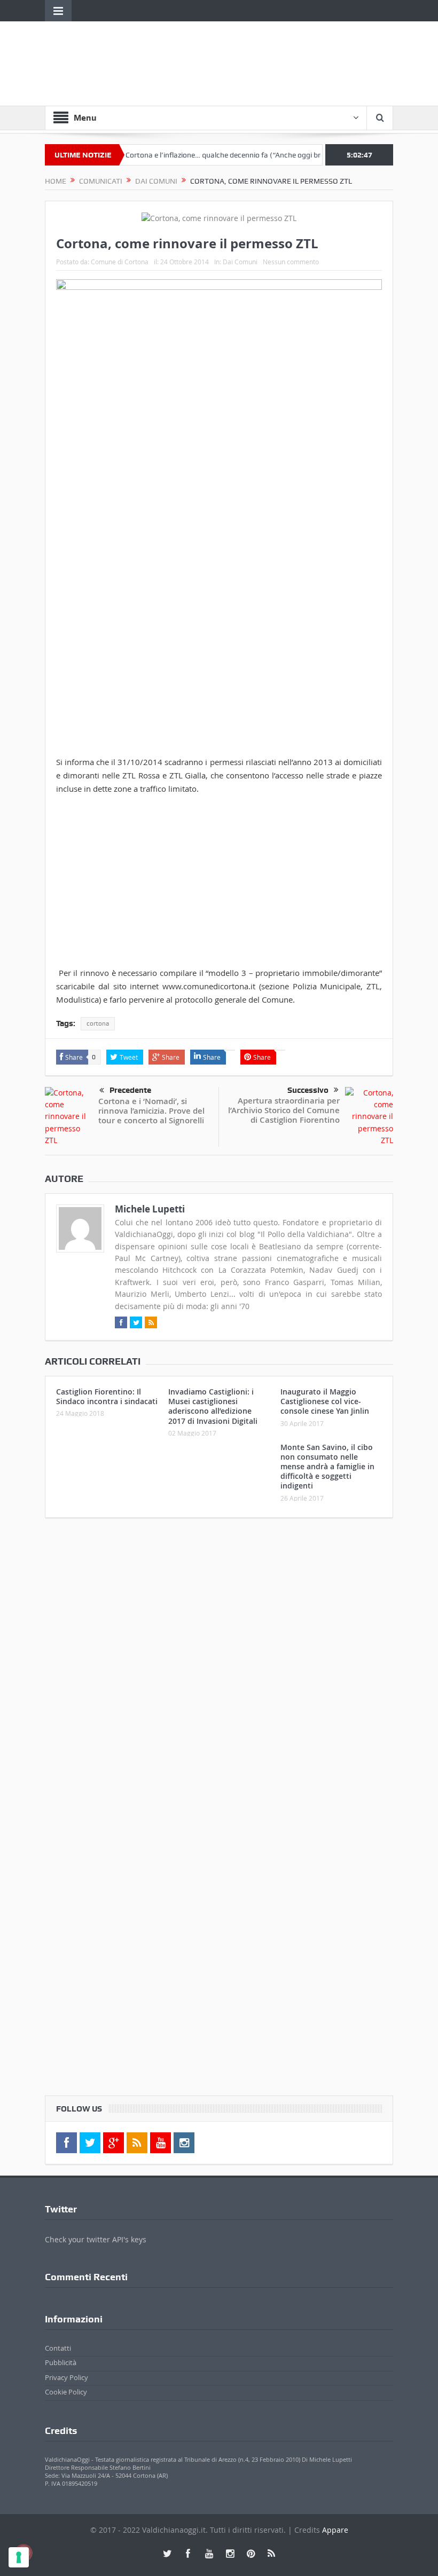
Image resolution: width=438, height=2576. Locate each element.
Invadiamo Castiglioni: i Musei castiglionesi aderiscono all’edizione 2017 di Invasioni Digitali (213, 1406)
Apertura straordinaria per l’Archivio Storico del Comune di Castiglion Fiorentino (284, 1110)
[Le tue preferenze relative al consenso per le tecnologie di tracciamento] (19, 2557)
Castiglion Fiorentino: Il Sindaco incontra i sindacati (107, 1396)
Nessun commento (291, 262)
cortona (98, 1023)
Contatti (58, 2348)
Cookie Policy (66, 2392)
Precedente (130, 1090)
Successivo (308, 1090)
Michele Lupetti (150, 1209)
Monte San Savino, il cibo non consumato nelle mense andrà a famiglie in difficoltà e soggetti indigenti (327, 1467)
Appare (335, 2530)
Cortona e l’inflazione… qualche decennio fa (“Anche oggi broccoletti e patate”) (229, 155)
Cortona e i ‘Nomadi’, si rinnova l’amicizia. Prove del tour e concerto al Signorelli (151, 1111)
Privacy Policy (67, 2377)
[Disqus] (219, 1667)
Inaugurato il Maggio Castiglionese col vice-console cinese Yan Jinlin (325, 1401)
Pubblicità (61, 2362)
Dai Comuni (240, 262)
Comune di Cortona (120, 262)
